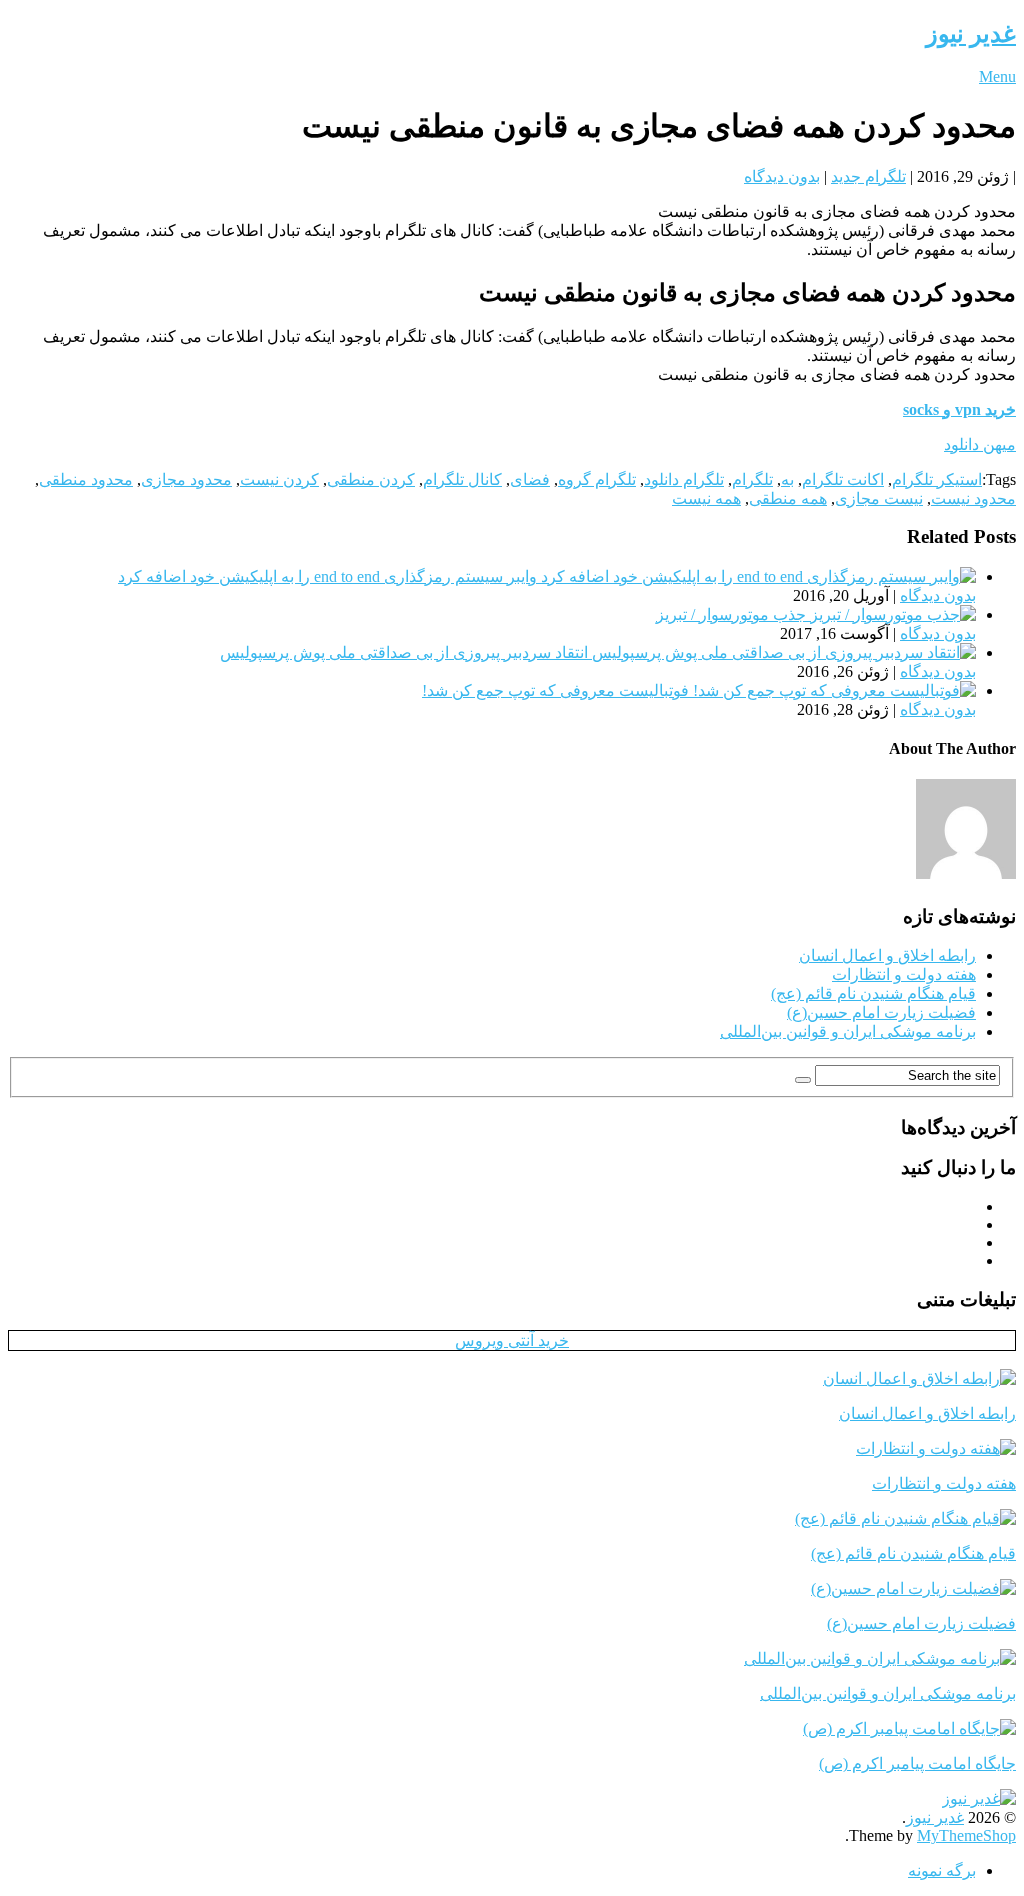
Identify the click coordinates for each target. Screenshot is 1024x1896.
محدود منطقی (86, 479)
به (787, 479)
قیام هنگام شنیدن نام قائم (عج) (873, 993)
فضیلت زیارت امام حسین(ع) (881, 1012)
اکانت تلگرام (843, 479)
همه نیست (706, 498)
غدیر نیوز (971, 34)
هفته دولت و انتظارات (904, 974)
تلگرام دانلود (684, 479)
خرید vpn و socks (959, 409)
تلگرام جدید (868, 176)
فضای (530, 479)
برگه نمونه (942, 1870)
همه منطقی (788, 498)
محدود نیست (973, 498)
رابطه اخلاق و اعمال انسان (887, 955)
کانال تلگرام (462, 479)
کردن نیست (279, 479)
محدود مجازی (186, 479)
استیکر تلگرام (937, 479)
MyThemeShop (966, 1835)
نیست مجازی (879, 498)
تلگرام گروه (597, 479)
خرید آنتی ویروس (512, 1340)
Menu (997, 76)
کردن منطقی (371, 479)
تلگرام (752, 479)
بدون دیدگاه (782, 176)
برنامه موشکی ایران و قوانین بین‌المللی (848, 1031)
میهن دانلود (980, 444)
